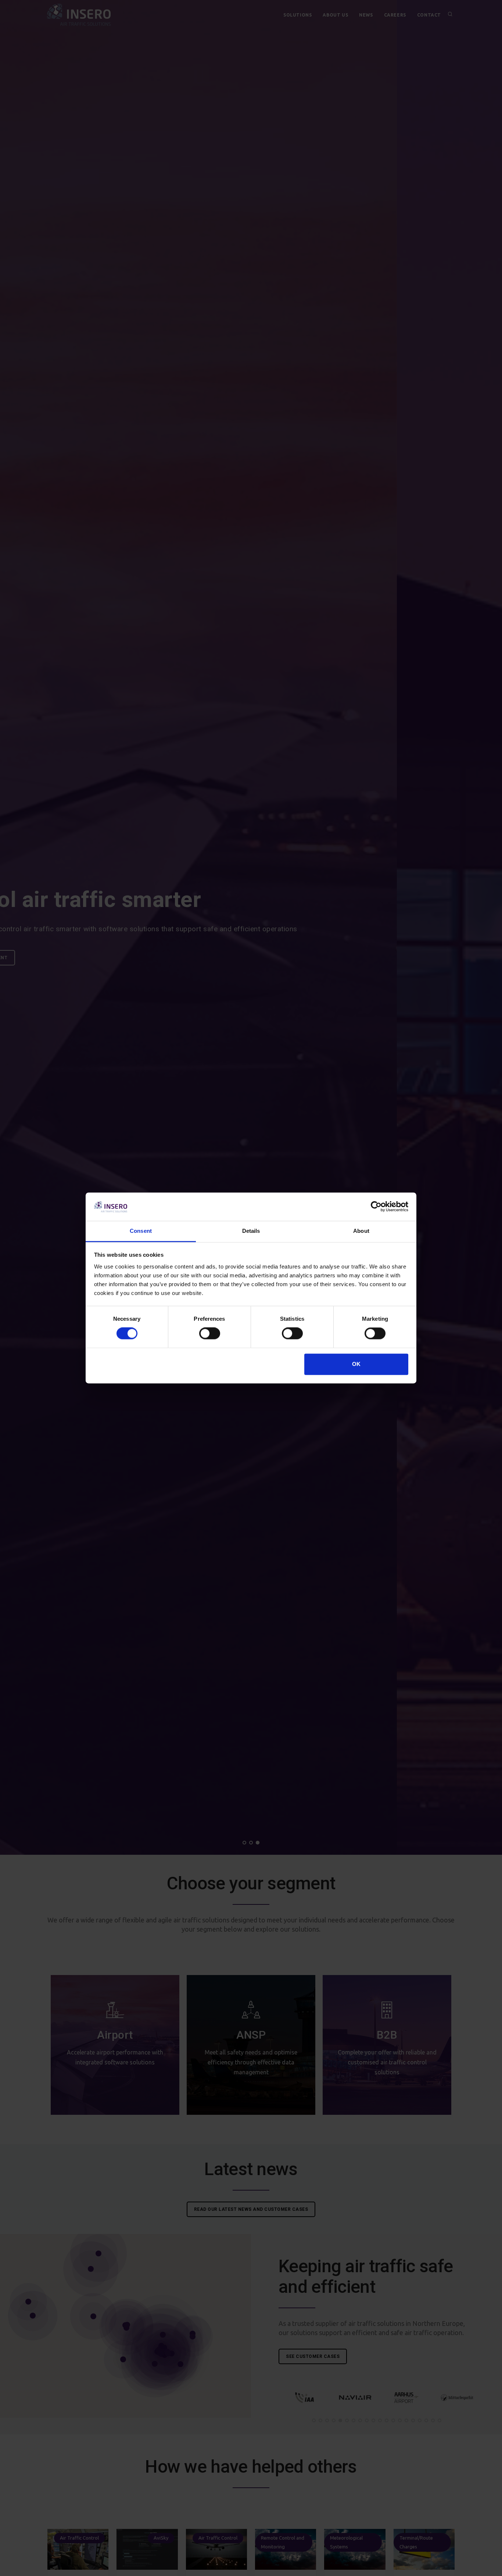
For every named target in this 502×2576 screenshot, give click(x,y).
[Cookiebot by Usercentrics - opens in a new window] (376, 1207)
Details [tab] (251, 1231)
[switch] (210, 1334)
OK (356, 1364)
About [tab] (361, 1231)
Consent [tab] (141, 1231)
